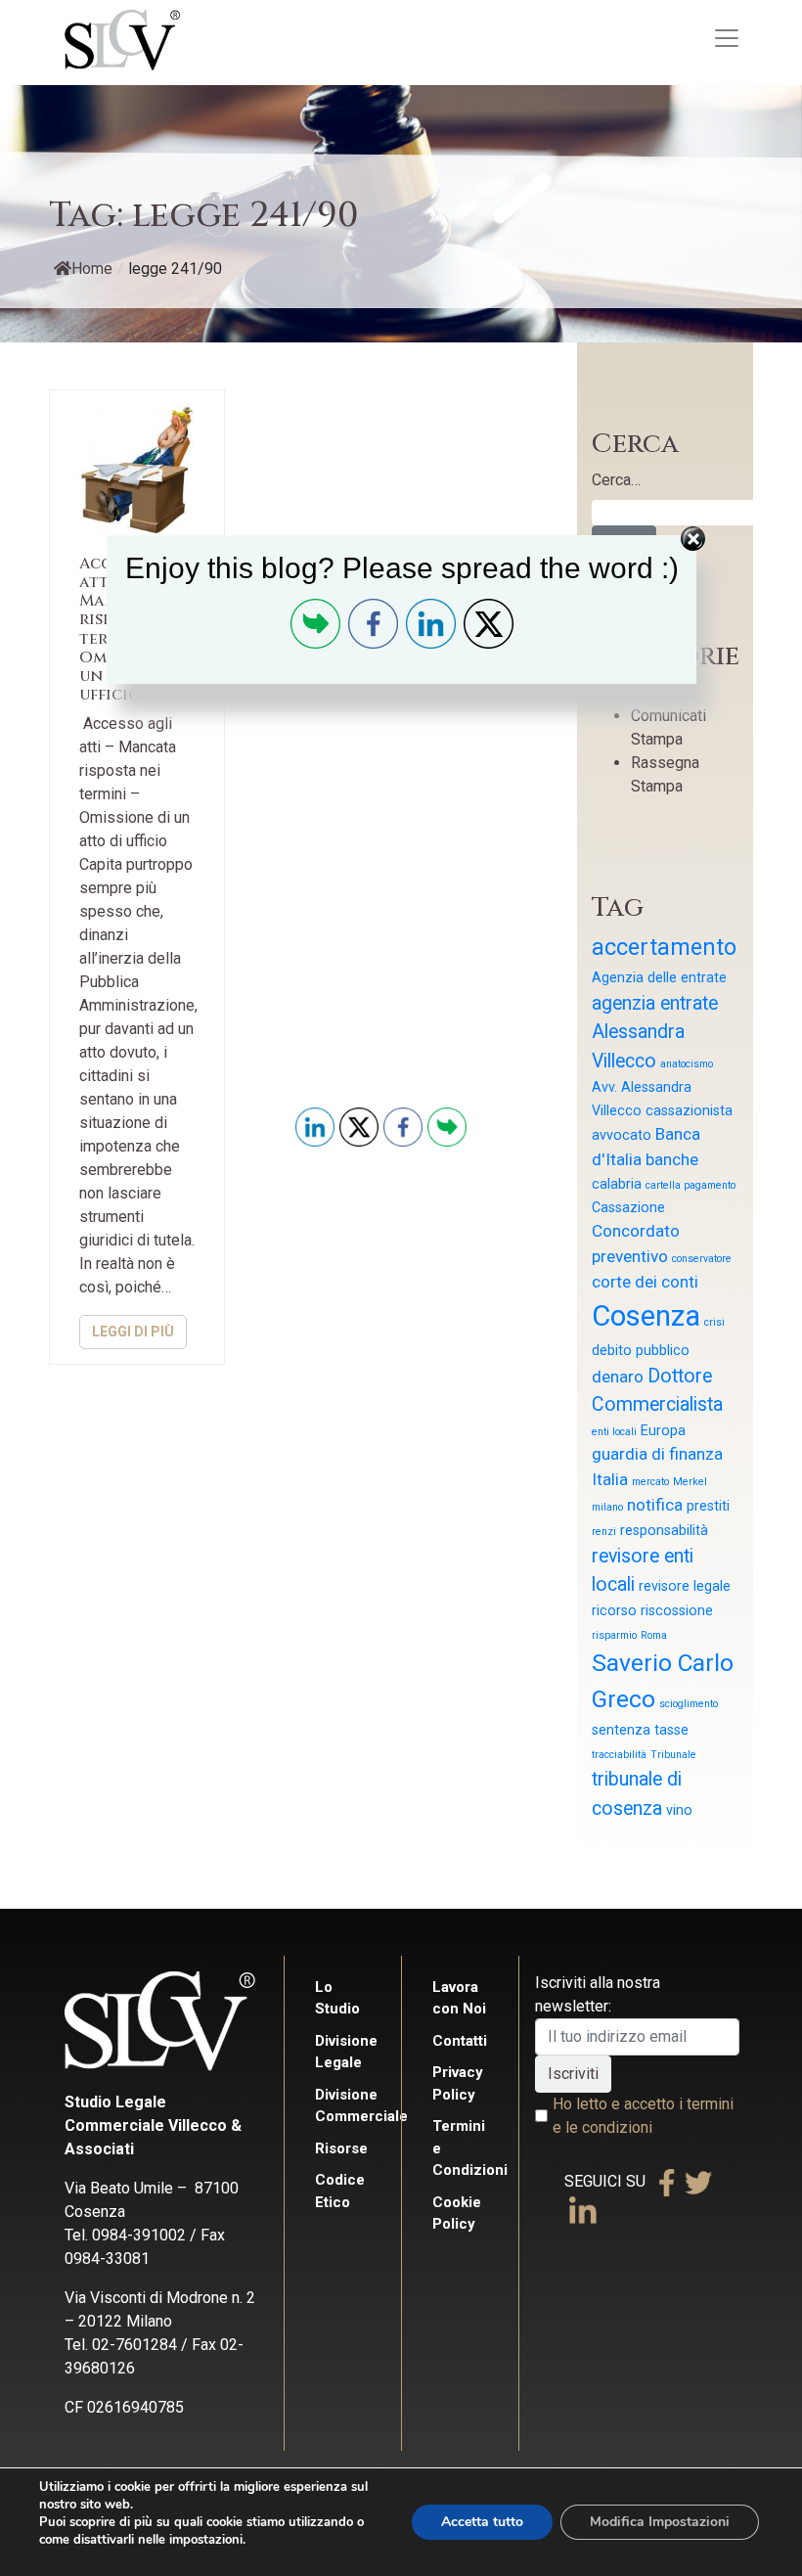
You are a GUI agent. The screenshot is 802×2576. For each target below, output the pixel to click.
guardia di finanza (657, 1454)
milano (607, 1507)
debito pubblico (641, 1350)
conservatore (702, 1259)
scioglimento (689, 1704)
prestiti (708, 1506)
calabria (617, 1184)
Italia (610, 1479)
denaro (618, 1377)
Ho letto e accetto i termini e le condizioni (643, 2116)
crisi (714, 1322)
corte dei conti (645, 1282)
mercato (650, 1482)
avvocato (622, 1135)
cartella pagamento (691, 1185)
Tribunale (673, 1755)
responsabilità (664, 1530)
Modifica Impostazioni (660, 2522)
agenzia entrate (655, 1003)
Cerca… (616, 480)
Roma (654, 1635)
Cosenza (646, 1316)
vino (679, 1810)
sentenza (621, 1730)
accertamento (664, 948)
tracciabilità (619, 1755)
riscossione (677, 1610)
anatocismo (687, 1064)
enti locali (614, 1432)
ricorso (614, 1610)
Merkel (690, 1482)
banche (672, 1159)
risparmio (614, 1635)
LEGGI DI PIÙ (133, 1332)
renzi (604, 1532)
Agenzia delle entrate (659, 977)
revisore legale (685, 1586)
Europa (663, 1430)
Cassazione (628, 1207)
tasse (671, 1730)
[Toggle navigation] (727, 38)
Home (92, 269)
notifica (655, 1505)
